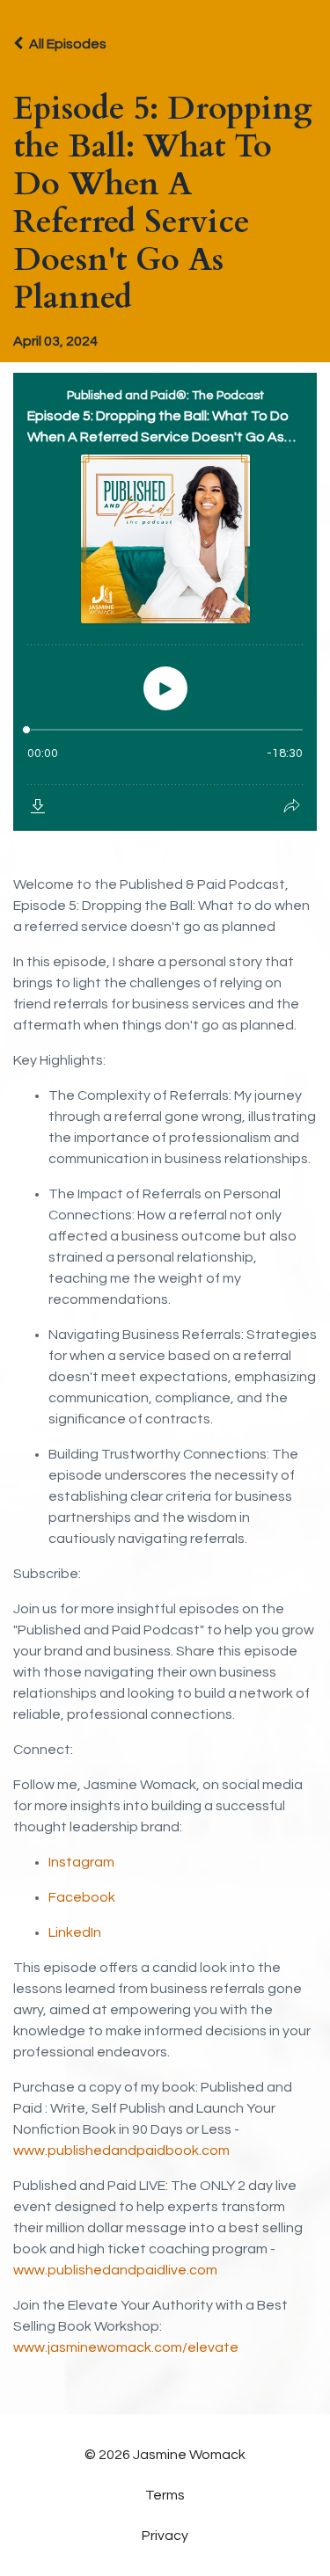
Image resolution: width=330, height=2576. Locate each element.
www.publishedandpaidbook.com (121, 2150)
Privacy (165, 2536)
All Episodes (68, 44)
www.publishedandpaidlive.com (115, 2270)
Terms (165, 2495)
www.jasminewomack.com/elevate (126, 2347)
